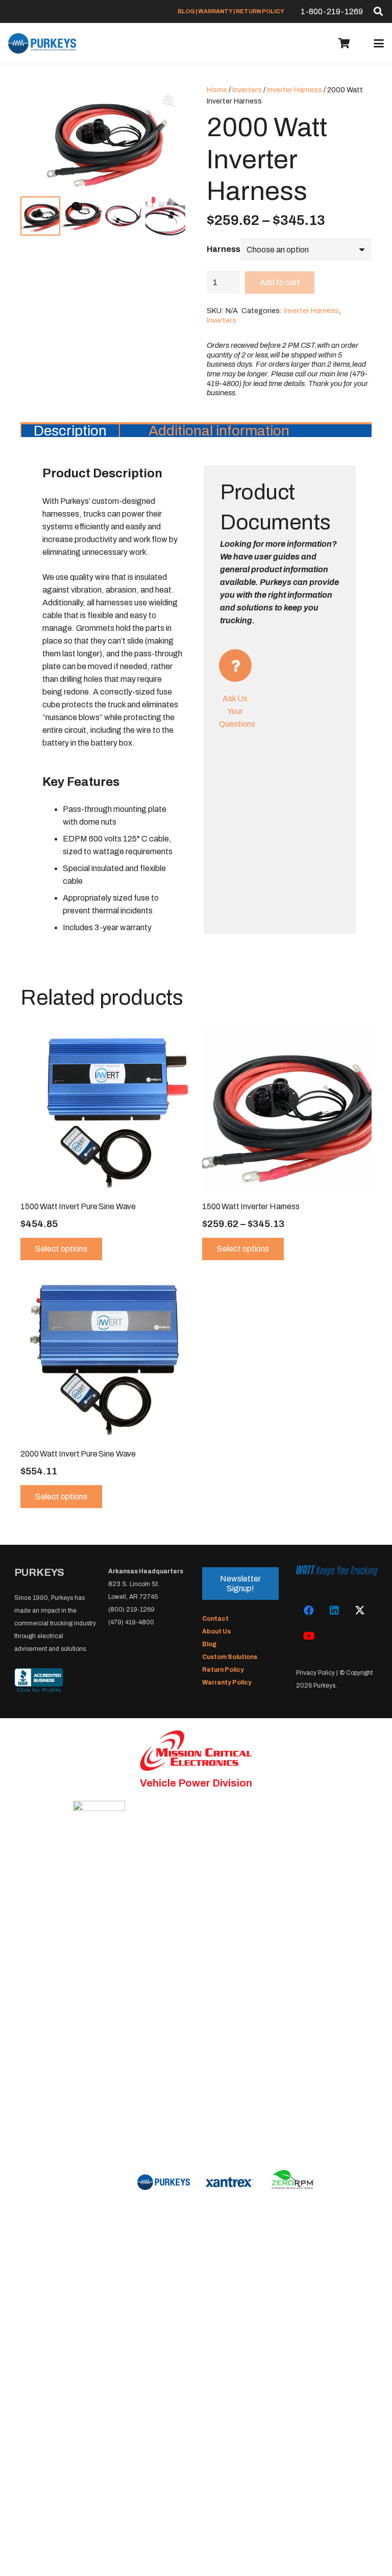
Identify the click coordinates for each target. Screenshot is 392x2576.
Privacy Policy (315, 1673)
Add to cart (280, 282)
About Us (216, 1631)
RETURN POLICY (260, 11)
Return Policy (223, 1670)
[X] (360, 1611)
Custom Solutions (230, 1657)
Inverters (247, 90)
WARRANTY (215, 11)
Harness (224, 249)
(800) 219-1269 (131, 1610)
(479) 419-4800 (131, 1622)
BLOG (186, 11)
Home (217, 90)
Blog (209, 1644)
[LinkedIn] (334, 1611)
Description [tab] (70, 431)
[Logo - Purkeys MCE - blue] (42, 43)
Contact (215, 1619)
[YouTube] (309, 1636)
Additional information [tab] (219, 431)
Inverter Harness (295, 90)
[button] (378, 11)
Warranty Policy (227, 1682)
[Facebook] (309, 1611)
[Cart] (345, 43)
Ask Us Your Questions (237, 711)
